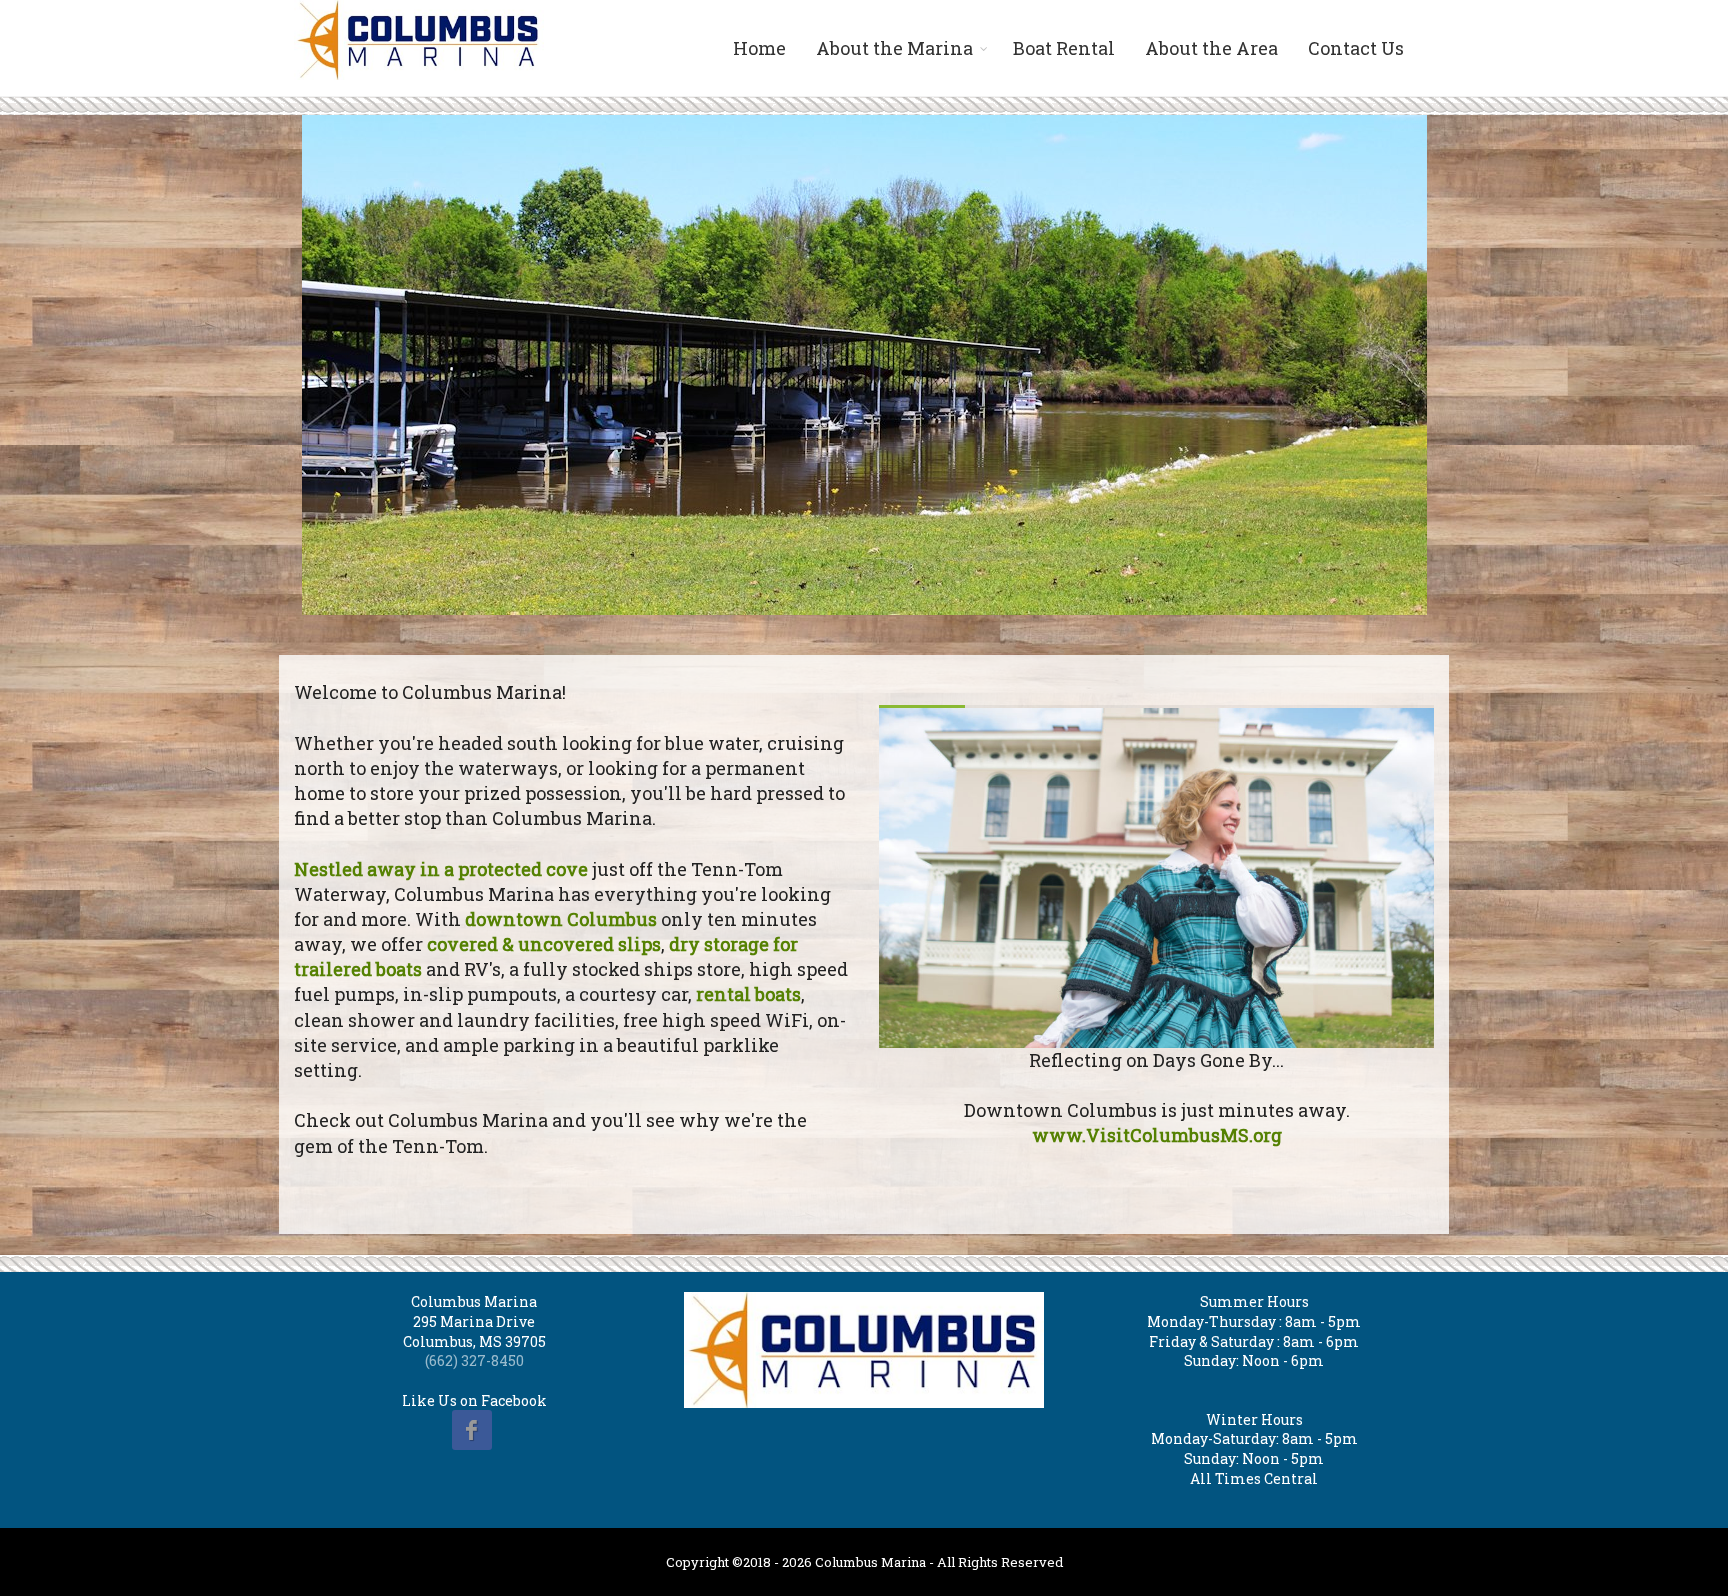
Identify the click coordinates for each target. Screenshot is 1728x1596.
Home (759, 48)
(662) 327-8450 (474, 1360)
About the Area (1211, 48)
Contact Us (1356, 48)
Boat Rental (1064, 48)
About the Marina (894, 48)
